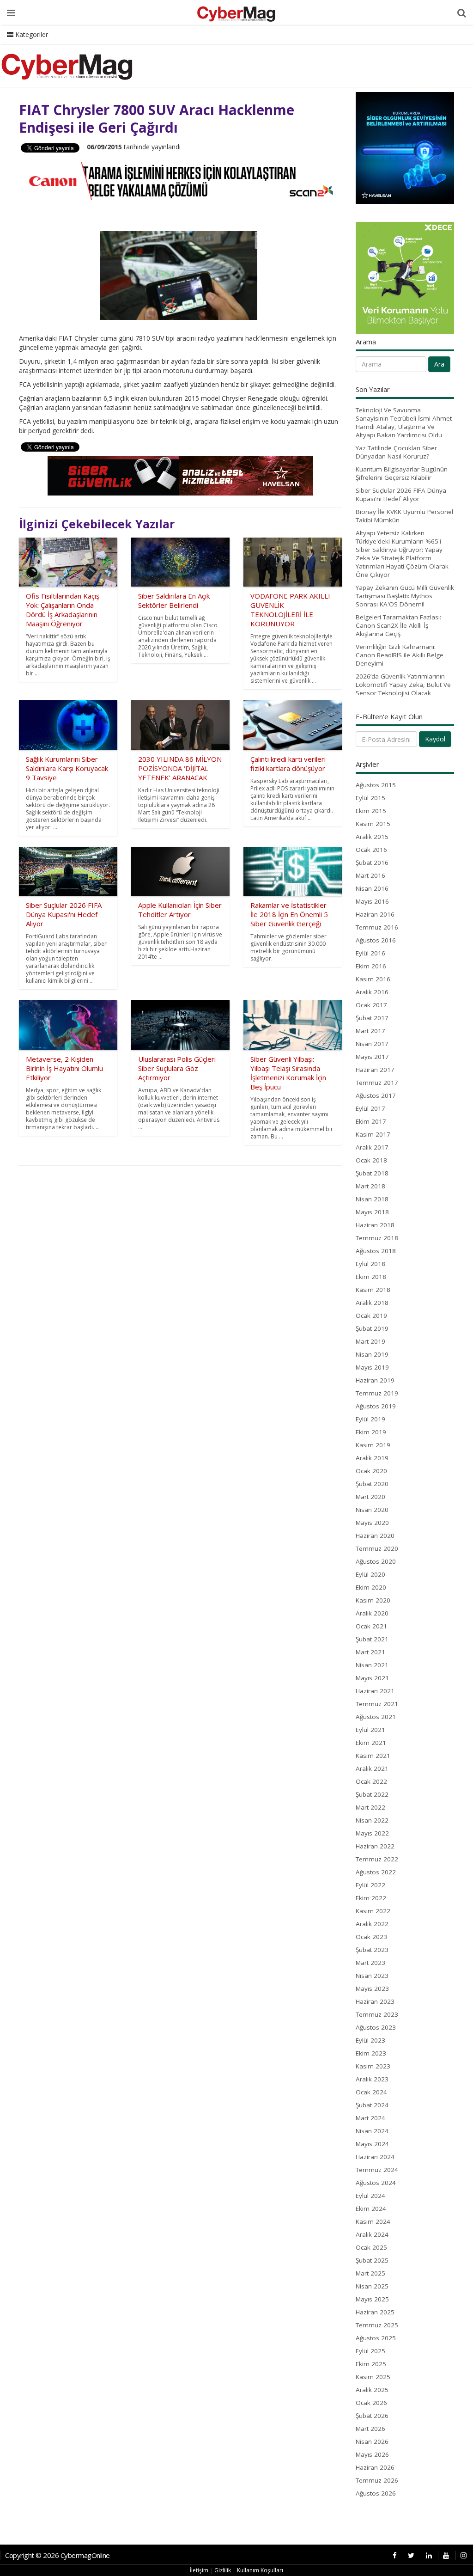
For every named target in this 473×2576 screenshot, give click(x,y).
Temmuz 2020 (377, 1548)
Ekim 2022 (371, 1898)
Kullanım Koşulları (260, 2570)
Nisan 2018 (372, 1199)
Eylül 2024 (370, 2196)
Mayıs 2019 (372, 1367)
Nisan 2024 (372, 2131)
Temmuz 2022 (377, 1859)
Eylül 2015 (370, 798)
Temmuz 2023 (377, 2014)
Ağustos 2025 (376, 2338)
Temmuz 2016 (377, 927)
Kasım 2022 (373, 1911)
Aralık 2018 (372, 1303)
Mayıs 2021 (372, 1678)
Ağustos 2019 (376, 1406)
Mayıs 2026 (372, 2454)
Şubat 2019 (372, 1328)
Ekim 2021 (371, 1743)
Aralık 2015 (372, 837)
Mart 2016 (370, 875)
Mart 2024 (370, 2118)
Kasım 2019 (373, 1445)
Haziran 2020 (375, 1536)
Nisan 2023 (372, 1976)
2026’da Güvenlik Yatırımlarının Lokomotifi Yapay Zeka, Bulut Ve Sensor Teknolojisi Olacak (403, 685)
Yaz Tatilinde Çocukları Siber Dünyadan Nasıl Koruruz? (396, 452)
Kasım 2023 (373, 2066)
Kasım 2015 (373, 824)
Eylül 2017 (370, 1108)
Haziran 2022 (375, 1846)
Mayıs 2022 (372, 1833)
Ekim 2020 (371, 1587)
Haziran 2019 (375, 1380)
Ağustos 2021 (376, 1717)
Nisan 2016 (372, 888)
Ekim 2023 (371, 2053)
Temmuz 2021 (377, 1704)
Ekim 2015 (371, 811)
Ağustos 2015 (376, 785)
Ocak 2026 (371, 2403)
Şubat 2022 (372, 1794)
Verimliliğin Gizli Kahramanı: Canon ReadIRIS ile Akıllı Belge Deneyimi (400, 655)
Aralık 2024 (372, 2234)
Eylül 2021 (370, 1730)
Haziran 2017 (375, 1070)
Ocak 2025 (371, 2247)
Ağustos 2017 (376, 1095)
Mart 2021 (370, 1652)
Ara (439, 364)
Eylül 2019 (370, 1419)
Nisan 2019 (372, 1354)
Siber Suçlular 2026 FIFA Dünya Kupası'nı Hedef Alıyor (401, 495)
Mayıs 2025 (372, 2299)
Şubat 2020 (372, 1484)
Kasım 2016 (373, 979)
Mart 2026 (370, 2429)
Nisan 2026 (372, 2441)
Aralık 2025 (372, 2390)
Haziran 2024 (375, 2157)
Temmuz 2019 (377, 1393)
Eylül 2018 (370, 1264)
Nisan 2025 (372, 2286)
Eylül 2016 (370, 953)
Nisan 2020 (372, 1510)
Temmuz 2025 (377, 2325)
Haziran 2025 (375, 2312)
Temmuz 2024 (377, 2170)
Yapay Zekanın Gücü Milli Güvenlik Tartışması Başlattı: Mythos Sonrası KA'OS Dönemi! (405, 596)
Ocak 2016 (371, 850)
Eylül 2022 (370, 1885)
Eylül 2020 (370, 1574)
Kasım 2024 (373, 2221)
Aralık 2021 (372, 1768)
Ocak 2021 (371, 1626)
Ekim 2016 (371, 966)
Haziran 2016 (375, 914)
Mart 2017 (370, 1031)
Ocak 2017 (371, 1005)
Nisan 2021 (372, 1665)
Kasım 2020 (373, 1600)
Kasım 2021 (373, 1756)
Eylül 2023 (370, 2040)
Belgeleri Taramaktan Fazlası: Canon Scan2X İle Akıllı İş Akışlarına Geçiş (398, 625)
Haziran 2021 (375, 1691)
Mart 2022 (370, 1807)
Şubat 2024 (372, 2105)
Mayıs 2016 (372, 901)
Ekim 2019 (371, 1432)
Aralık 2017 (372, 1147)
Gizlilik (223, 2570)
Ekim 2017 (371, 1121)
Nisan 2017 (372, 1044)
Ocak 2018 (371, 1160)
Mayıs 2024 (372, 2144)
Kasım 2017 (373, 1134)
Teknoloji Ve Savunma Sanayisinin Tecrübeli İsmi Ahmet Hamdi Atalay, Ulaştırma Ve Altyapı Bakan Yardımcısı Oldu (404, 422)
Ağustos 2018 (376, 1251)
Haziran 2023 (375, 2001)
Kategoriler (31, 34)
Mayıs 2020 (372, 1523)
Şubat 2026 (372, 2416)
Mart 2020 (370, 1497)
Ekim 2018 (371, 1277)
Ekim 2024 (371, 2209)
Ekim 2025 (371, 2364)
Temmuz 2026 (377, 2480)
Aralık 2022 (372, 1924)
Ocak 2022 (371, 1781)
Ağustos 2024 (376, 2183)
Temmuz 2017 (377, 1083)
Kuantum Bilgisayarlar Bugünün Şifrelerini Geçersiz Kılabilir (402, 473)
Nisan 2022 (372, 1820)
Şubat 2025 (372, 2260)
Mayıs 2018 (372, 1212)
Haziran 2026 (375, 2467)
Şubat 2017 (372, 1018)
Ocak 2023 (371, 1937)
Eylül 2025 (370, 2351)
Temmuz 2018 (377, 1238)
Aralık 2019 (372, 1458)
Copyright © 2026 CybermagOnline (58, 2555)
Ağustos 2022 (376, 1872)
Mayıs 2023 (372, 1989)
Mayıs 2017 (372, 1057)
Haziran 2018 (375, 1225)
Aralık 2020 (372, 1613)
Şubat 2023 (372, 1950)
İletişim (199, 2570)
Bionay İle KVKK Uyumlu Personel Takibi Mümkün (404, 516)
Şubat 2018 (372, 1173)
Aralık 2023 (372, 2079)
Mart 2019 (370, 1341)
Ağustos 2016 (376, 940)
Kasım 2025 (373, 2377)
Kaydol (435, 739)
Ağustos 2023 (376, 2027)
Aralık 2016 (372, 992)
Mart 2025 (370, 2273)
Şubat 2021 (372, 1639)
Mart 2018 (370, 1186)
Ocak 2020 (371, 1471)
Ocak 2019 (371, 1316)
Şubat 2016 (372, 863)
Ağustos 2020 (376, 1561)
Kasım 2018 (373, 1290)
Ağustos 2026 (376, 2493)
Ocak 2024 (371, 2092)
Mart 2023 (370, 1963)
